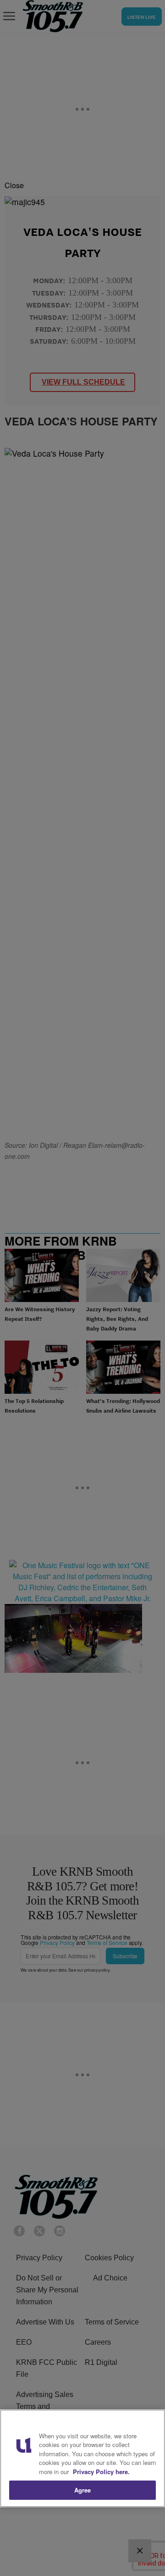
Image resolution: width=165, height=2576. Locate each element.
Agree (83, 2490)
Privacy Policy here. (101, 2472)
